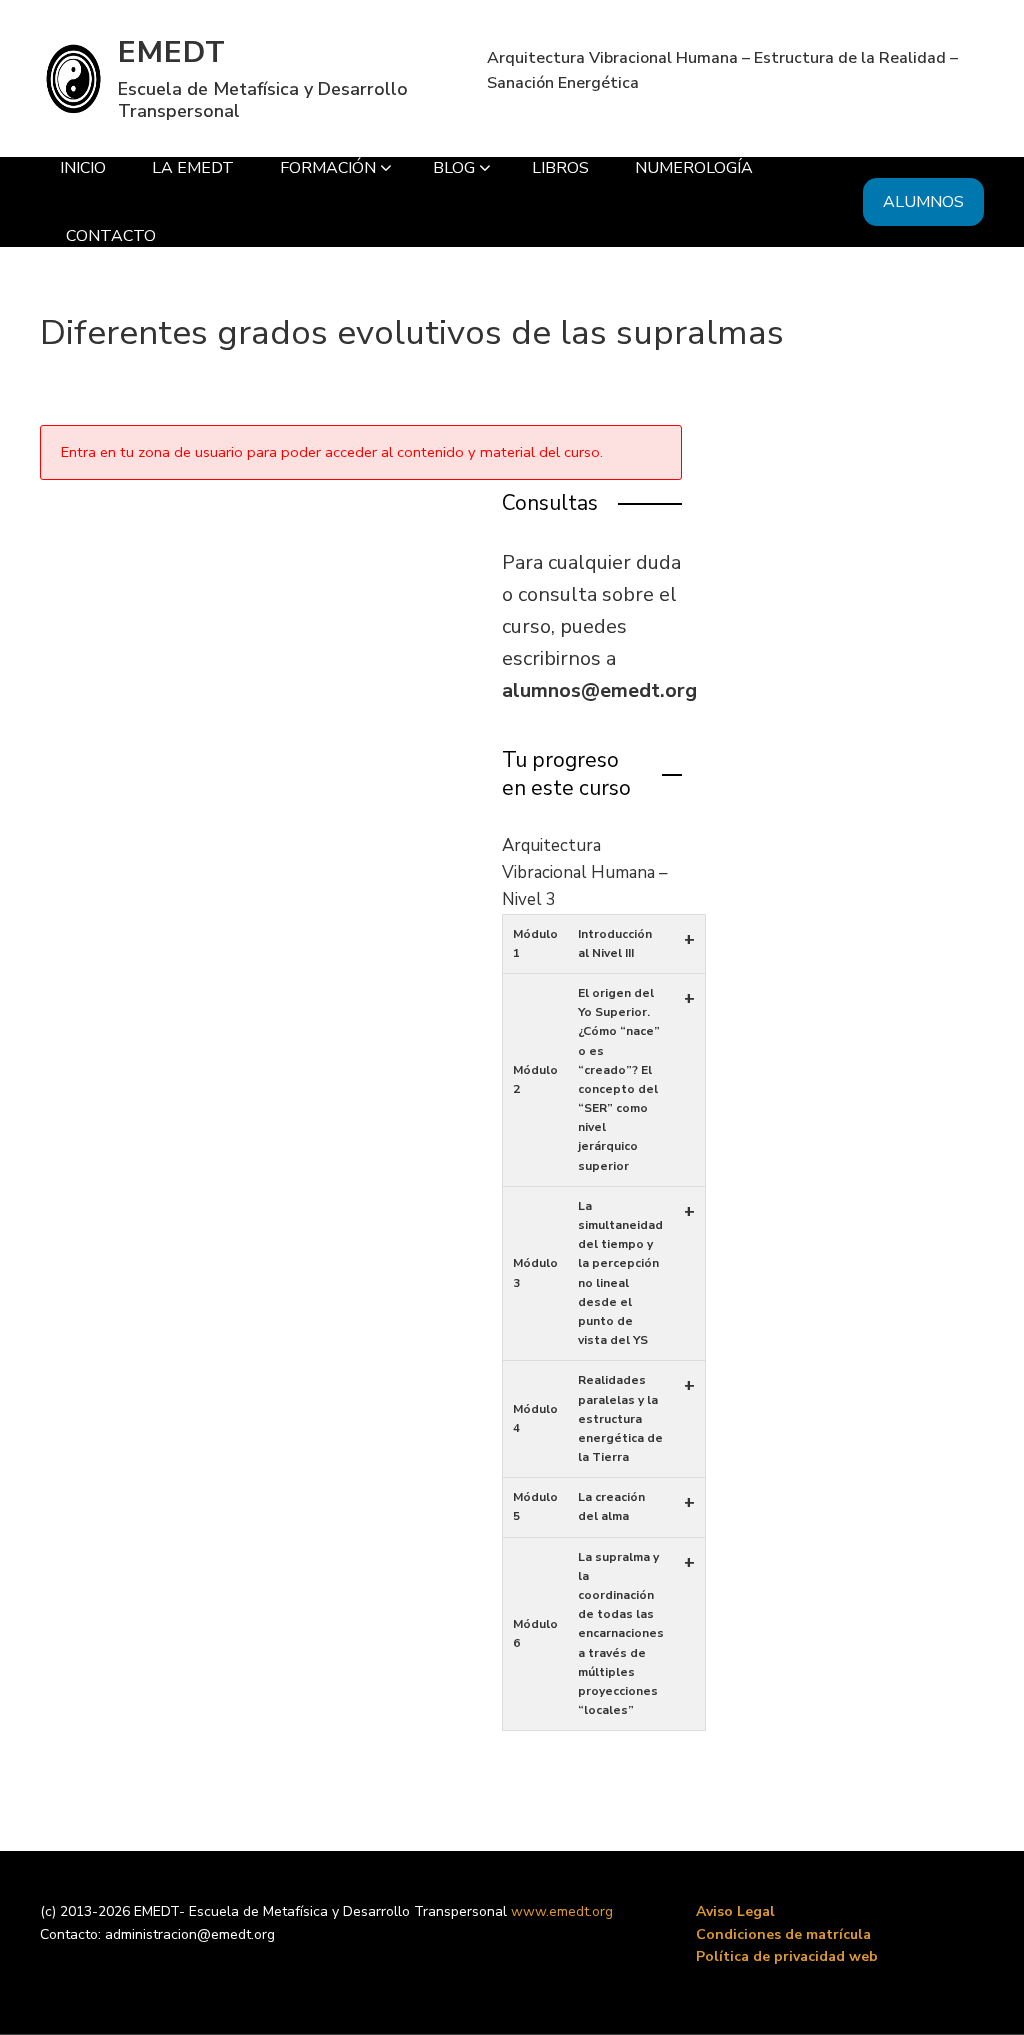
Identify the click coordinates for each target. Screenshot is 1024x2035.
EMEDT (172, 52)
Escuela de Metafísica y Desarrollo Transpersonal (263, 100)
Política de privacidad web (787, 1956)
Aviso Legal (735, 1911)
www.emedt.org (562, 1911)
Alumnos (923, 202)
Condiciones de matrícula (783, 1934)
